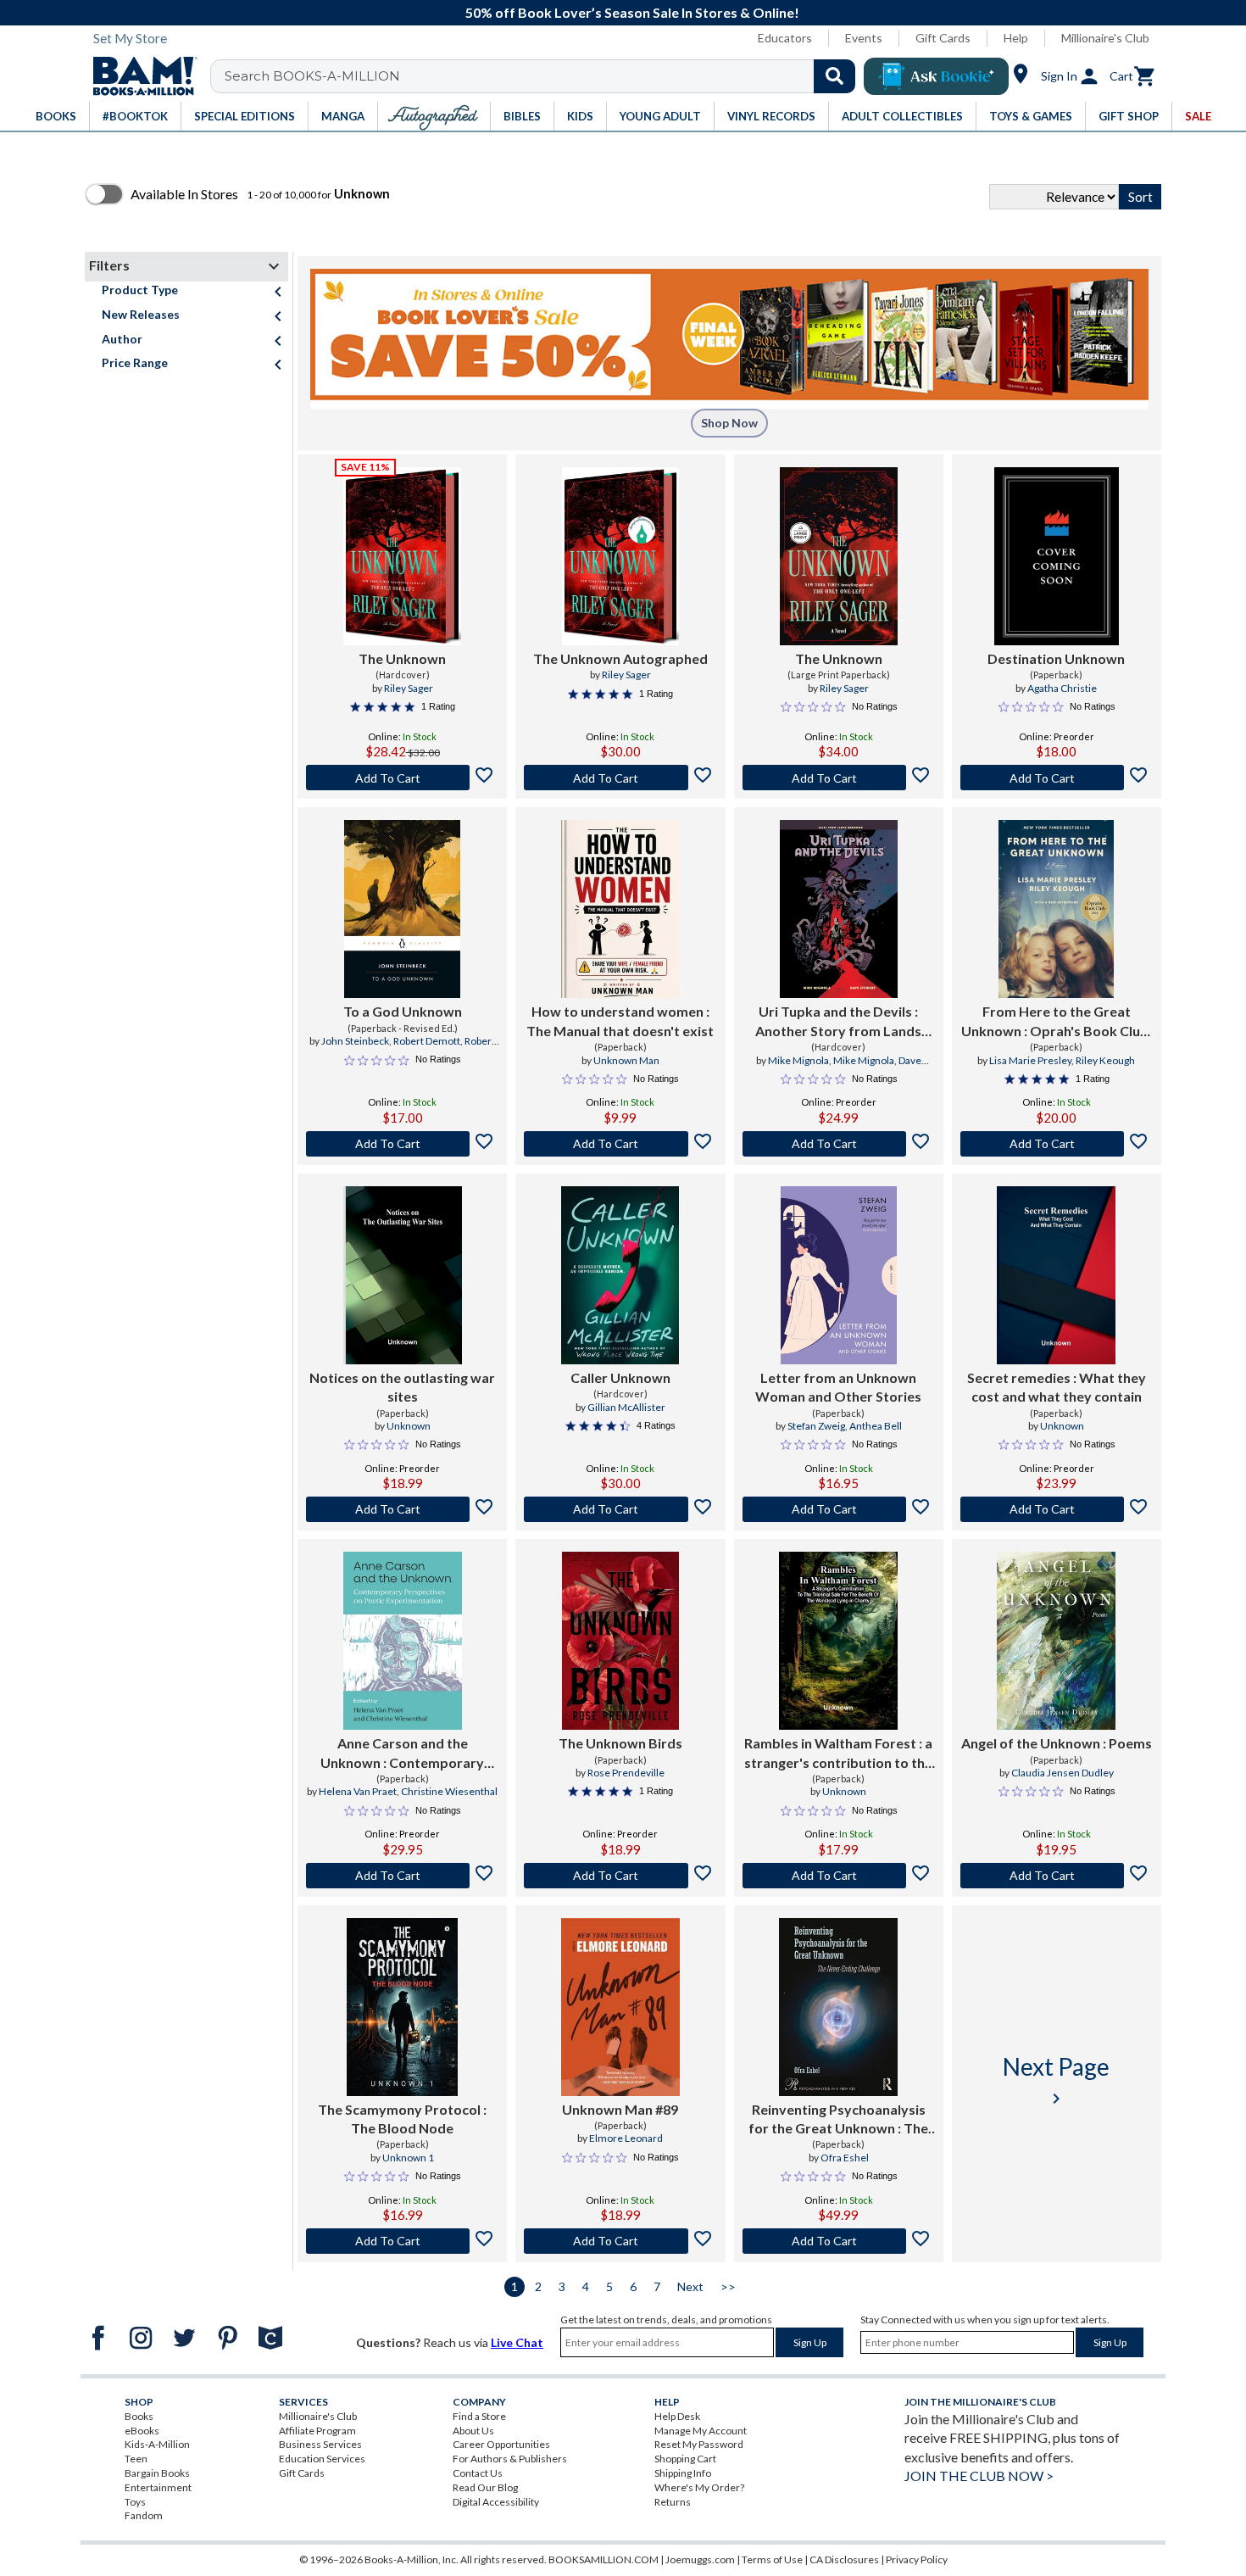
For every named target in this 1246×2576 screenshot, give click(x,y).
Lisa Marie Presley (1030, 1060)
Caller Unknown (620, 1377)
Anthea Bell (876, 1426)
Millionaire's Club (1105, 38)
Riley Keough (1105, 1060)
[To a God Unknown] (402, 909)
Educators (785, 38)
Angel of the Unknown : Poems (1057, 1743)
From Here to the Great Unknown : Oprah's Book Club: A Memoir (1057, 1022)
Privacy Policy (917, 2559)
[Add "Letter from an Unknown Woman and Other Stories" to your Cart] (839, 1509)
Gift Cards (943, 38)
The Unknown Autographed (620, 658)
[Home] (139, 76)
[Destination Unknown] (1057, 556)
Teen (136, 2459)
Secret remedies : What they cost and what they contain (1057, 1387)
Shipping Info (683, 2473)
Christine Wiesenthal (449, 1791)
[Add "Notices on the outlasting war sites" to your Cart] (402, 1509)
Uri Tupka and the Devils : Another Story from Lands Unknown (838, 1022)
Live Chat (517, 2342)
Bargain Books (157, 2473)
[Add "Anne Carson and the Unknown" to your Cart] (402, 1876)
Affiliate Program (317, 2431)
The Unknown (402, 658)
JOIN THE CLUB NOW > (979, 2476)
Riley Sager (409, 688)
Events (864, 38)
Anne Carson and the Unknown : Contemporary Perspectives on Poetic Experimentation (402, 1754)
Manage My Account (701, 2431)
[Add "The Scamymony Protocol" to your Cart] (402, 2241)
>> (728, 2286)
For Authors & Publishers (510, 2459)
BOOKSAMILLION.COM (604, 2559)
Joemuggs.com (700, 2559)
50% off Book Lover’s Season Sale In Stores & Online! (632, 12)
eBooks (142, 2431)
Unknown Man (626, 1060)
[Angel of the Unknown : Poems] (1056, 1641)
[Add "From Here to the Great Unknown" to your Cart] (1057, 1144)
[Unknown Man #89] (620, 2007)
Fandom (144, 2515)
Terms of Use (772, 2559)
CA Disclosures (844, 2559)
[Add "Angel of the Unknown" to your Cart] (1057, 1876)
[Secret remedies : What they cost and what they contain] (1056, 1275)
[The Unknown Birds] (620, 1641)
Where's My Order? (699, 2487)
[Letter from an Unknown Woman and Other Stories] (839, 1275)
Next (690, 2286)
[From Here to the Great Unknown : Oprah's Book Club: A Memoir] (1056, 909)
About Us (473, 2431)
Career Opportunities (501, 2444)
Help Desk (677, 2416)
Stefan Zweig (816, 1426)
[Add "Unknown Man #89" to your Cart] (620, 2241)
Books (139, 2416)
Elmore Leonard (626, 2138)
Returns (673, 2502)
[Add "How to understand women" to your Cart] (620, 1144)
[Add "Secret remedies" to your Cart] (1057, 1509)
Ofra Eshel (845, 2158)
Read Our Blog (485, 2487)
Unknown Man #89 (620, 2109)
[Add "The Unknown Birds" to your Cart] (620, 1876)
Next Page (1056, 2080)
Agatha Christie (1062, 688)
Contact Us (478, 2473)
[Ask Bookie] (936, 76)
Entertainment (158, 2487)
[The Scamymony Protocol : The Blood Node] (402, 2007)
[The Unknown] (402, 556)
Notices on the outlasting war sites (402, 1387)
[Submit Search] (834, 76)
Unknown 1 (408, 2158)
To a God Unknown (403, 1011)
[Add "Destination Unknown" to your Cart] (1057, 778)
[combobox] (544, 76)
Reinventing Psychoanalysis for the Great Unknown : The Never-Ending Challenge (838, 2120)
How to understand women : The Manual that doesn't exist (620, 1020)
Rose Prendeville (626, 1773)
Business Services (320, 2444)
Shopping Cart (685, 2459)
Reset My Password (699, 2444)
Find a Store (479, 2416)
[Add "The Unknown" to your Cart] (402, 778)
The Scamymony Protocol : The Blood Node (402, 2119)
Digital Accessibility (496, 2502)
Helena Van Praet (358, 1791)
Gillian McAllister (626, 1407)
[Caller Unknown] (620, 1275)
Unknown (409, 1426)
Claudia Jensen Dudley (1062, 1773)
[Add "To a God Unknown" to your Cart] (402, 1144)
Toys (135, 2502)
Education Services (322, 2459)
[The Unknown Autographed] (621, 556)
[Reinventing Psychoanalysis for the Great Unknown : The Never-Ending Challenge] (838, 2007)
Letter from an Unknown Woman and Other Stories (838, 1387)
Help (1016, 38)
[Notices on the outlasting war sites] (403, 1275)
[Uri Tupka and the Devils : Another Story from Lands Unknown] (839, 909)
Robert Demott (427, 1041)
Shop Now (729, 423)
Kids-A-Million (157, 2444)
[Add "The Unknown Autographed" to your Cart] (620, 778)
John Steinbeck (355, 1041)
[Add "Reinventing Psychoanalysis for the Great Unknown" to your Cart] (839, 2241)
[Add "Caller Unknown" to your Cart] (620, 1509)
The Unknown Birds (620, 1743)
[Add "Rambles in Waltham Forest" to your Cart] (839, 1876)
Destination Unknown (1056, 658)
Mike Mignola (798, 1060)
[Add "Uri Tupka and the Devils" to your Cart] (839, 1144)
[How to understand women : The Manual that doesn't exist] (620, 909)
